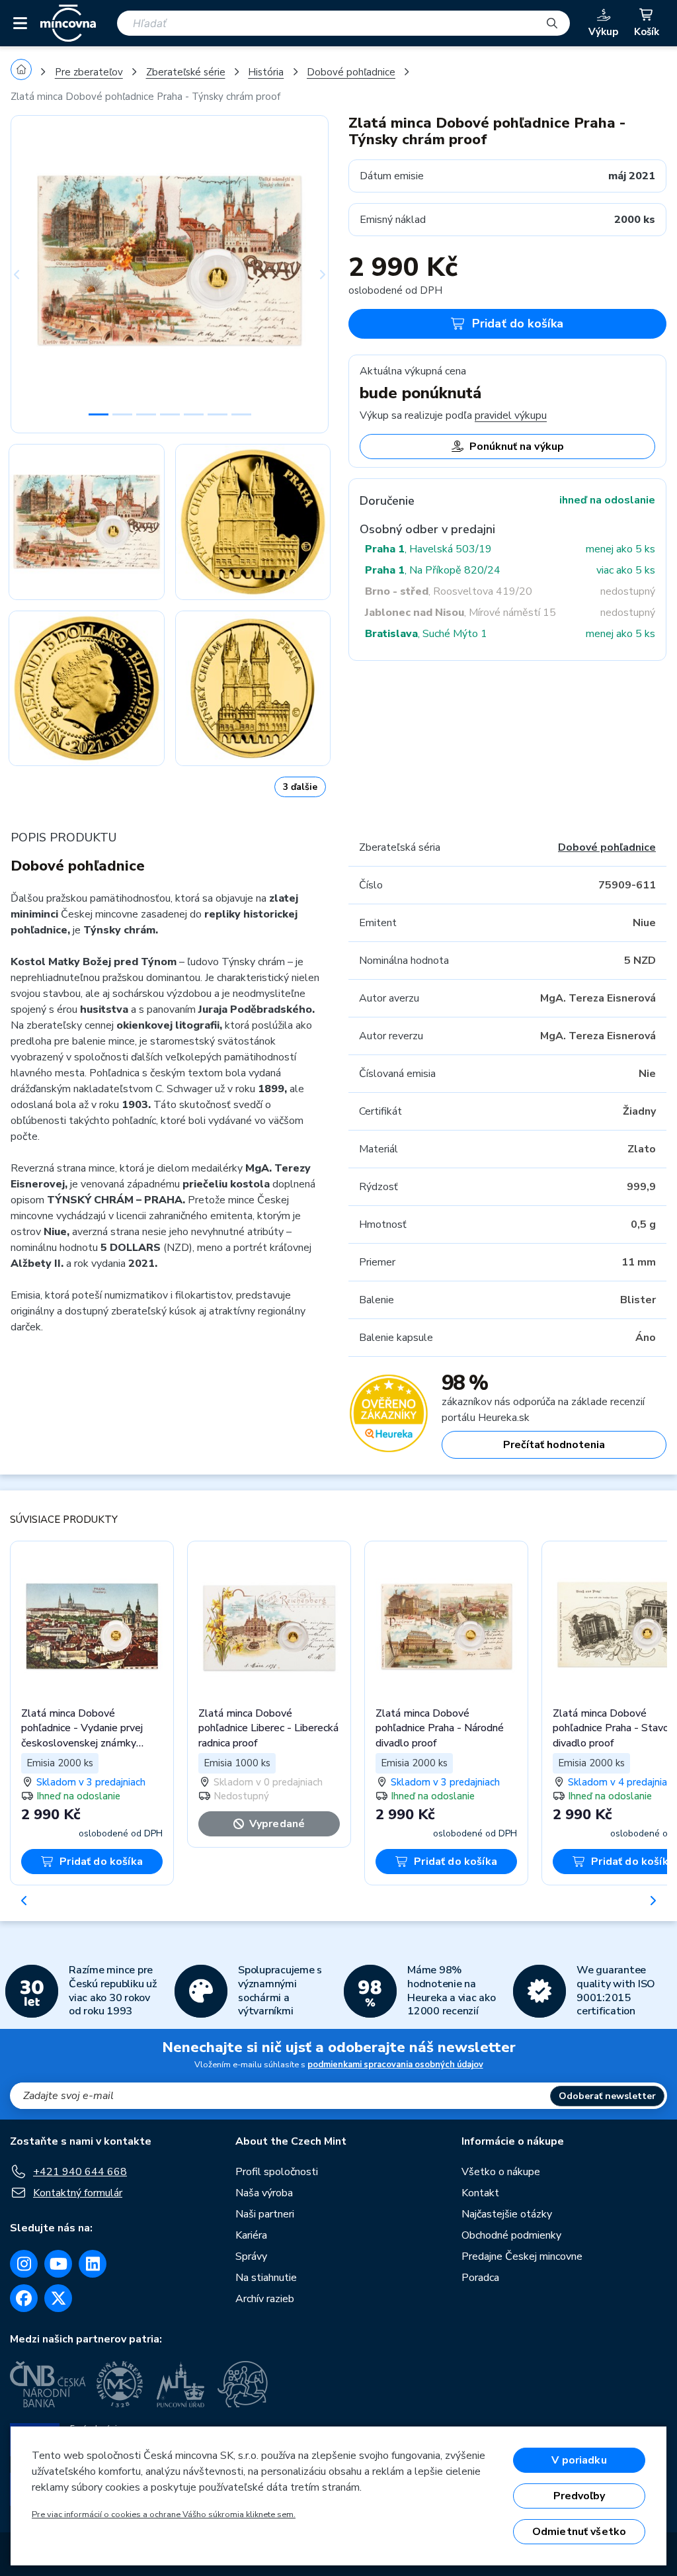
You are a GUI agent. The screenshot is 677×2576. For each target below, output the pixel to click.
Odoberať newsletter (607, 2096)
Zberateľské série (186, 72)
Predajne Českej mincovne (522, 2256)
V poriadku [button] (579, 2460)
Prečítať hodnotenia (554, 1445)
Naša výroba (264, 2193)
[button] (34, 274)
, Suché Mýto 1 (426, 634)
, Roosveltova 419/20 (449, 591)
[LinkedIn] (93, 2264)
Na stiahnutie (266, 2278)
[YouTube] (58, 2264)
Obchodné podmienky (511, 2235)
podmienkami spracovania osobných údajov (395, 2065)
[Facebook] (24, 2298)
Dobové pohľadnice (351, 72)
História (266, 72)
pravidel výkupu (511, 415)
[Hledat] (552, 23)
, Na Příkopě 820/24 (433, 570)
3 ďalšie (300, 787)
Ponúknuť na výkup (517, 447)
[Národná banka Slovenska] (243, 2384)
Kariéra (251, 2235)
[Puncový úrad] (182, 2384)
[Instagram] (24, 2264)
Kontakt (480, 2193)
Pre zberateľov (89, 72)
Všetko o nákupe (501, 2172)
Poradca (480, 2278)
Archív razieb (265, 2299)
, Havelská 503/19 (428, 549)
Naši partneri (265, 2214)
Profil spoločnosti (277, 2172)
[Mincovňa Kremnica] (122, 2384)
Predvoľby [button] (579, 2496)
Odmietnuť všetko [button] (579, 2532)
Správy (251, 2256)
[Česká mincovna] (68, 23)
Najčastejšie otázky (507, 2214)
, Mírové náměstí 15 (460, 613)
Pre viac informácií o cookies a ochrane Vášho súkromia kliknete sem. (164, 2514)
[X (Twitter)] (58, 2298)
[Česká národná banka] (48, 2384)
